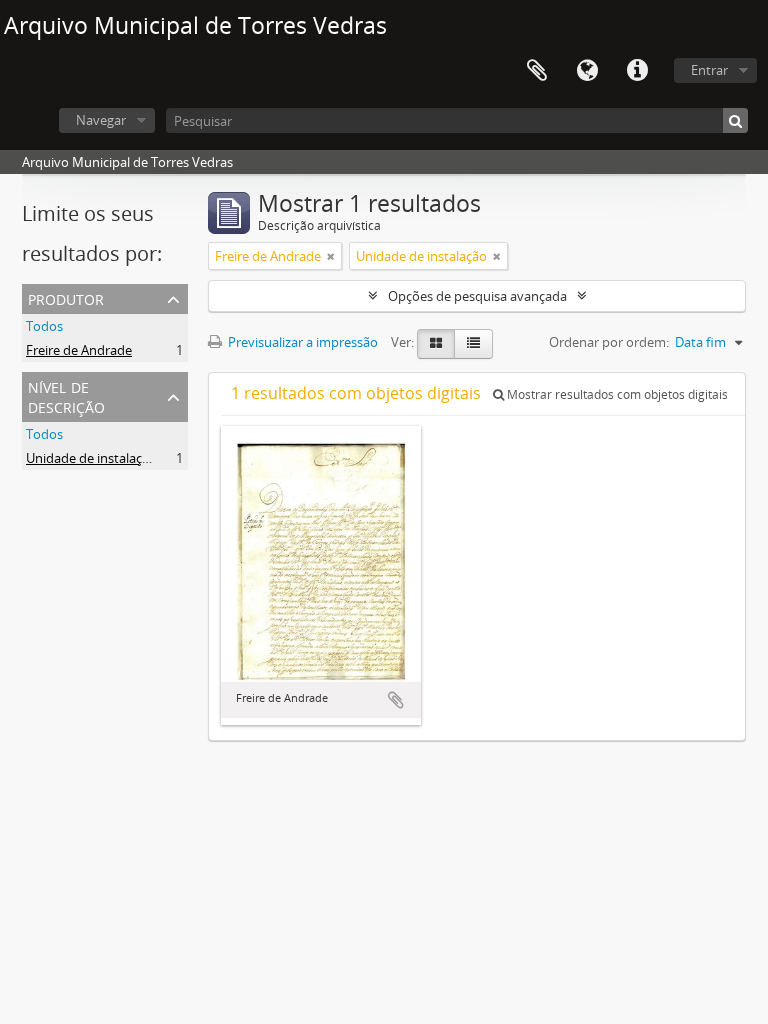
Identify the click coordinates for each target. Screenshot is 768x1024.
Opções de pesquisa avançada (477, 296)
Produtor (66, 297)
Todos (44, 326)
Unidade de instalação (91, 458)
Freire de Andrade (79, 350)
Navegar (101, 120)
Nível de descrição (66, 395)
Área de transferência (537, 71)
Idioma (587, 71)
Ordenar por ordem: (609, 342)
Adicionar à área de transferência (396, 700)
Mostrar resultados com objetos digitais (616, 394)
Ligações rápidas (637, 71)
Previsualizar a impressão (301, 342)
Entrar (709, 70)
